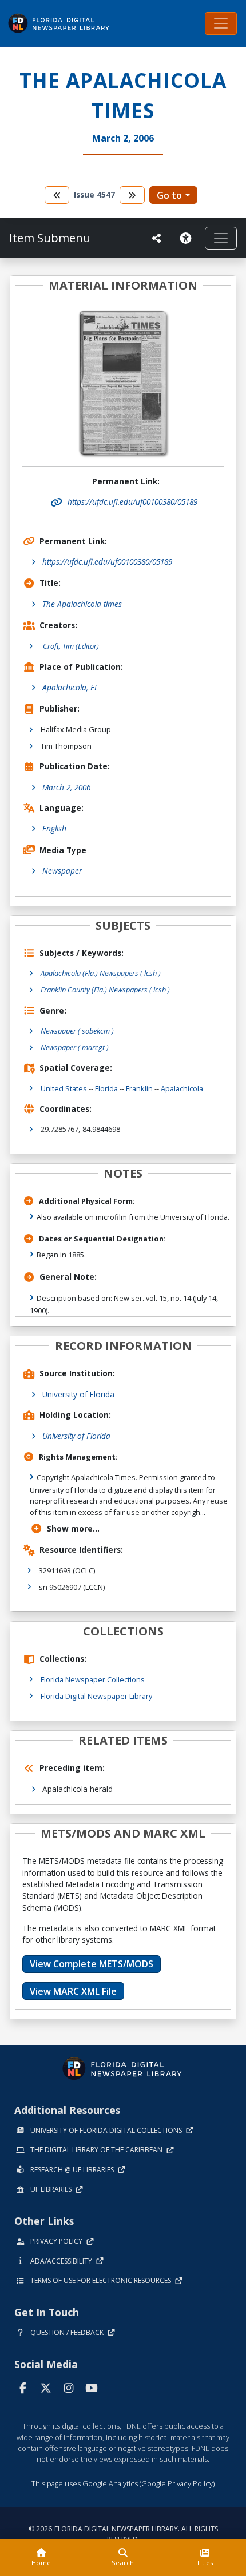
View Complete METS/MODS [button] (92, 1964)
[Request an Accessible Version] (188, 238)
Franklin (139, 1088)
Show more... (73, 1528)
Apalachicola (182, 1088)
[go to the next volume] (132, 195)
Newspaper (62, 871)
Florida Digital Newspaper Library (96, 1696)
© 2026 (123, 2534)
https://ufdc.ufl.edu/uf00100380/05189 (107, 562)
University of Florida (78, 1394)
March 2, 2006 (66, 787)
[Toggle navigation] (221, 23)
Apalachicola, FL (70, 687)
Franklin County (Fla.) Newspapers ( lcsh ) (105, 990)
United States (64, 1088)
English (54, 828)
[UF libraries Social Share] (157, 238)
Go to (169, 195)
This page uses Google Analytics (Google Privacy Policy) (123, 2483)
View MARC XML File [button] (73, 1991)
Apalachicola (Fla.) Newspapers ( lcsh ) (101, 973)
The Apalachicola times (82, 604)
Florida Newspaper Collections (93, 1679)
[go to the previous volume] (57, 195)
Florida (106, 1088)
